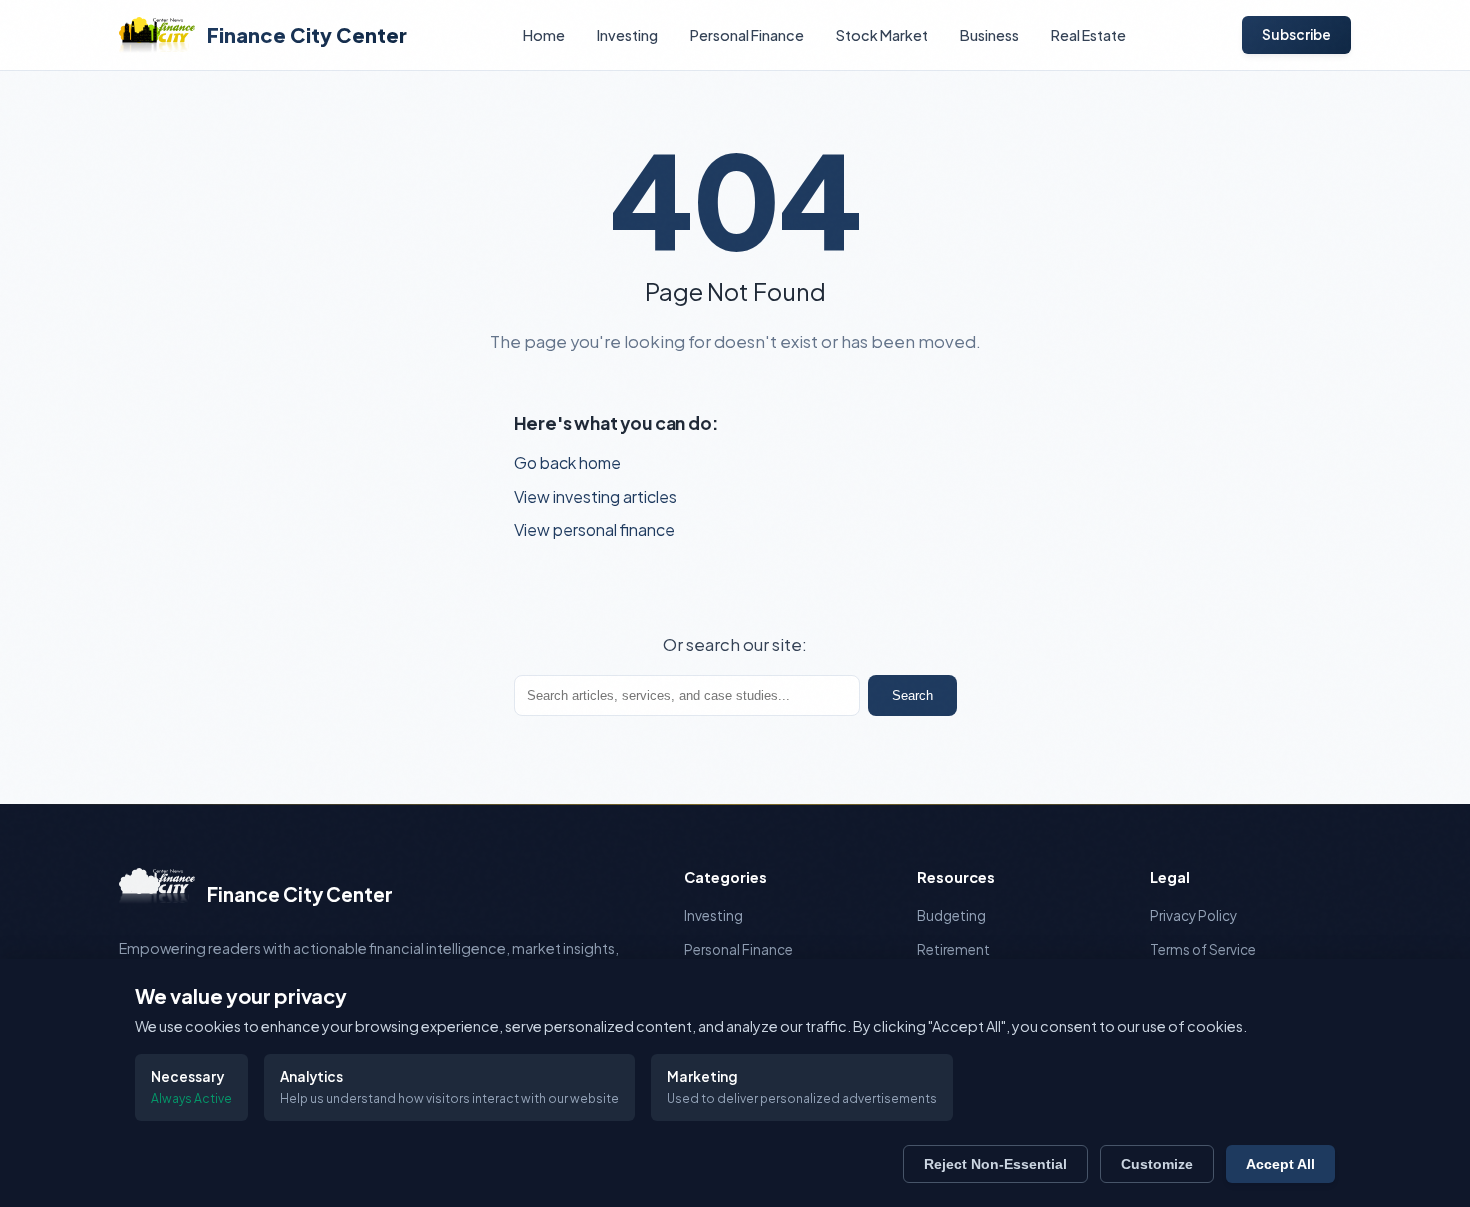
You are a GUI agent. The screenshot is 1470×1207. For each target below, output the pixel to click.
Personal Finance (747, 35)
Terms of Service (1203, 949)
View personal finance (594, 529)
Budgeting (951, 915)
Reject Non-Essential (995, 1164)
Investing (627, 35)
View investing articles (595, 496)
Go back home (567, 462)
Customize (1157, 1164)
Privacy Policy (1193, 915)
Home (544, 35)
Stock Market (882, 35)
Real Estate (1088, 35)
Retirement (953, 949)
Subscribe (1296, 34)
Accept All (1280, 1164)
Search (912, 695)
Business (989, 35)
